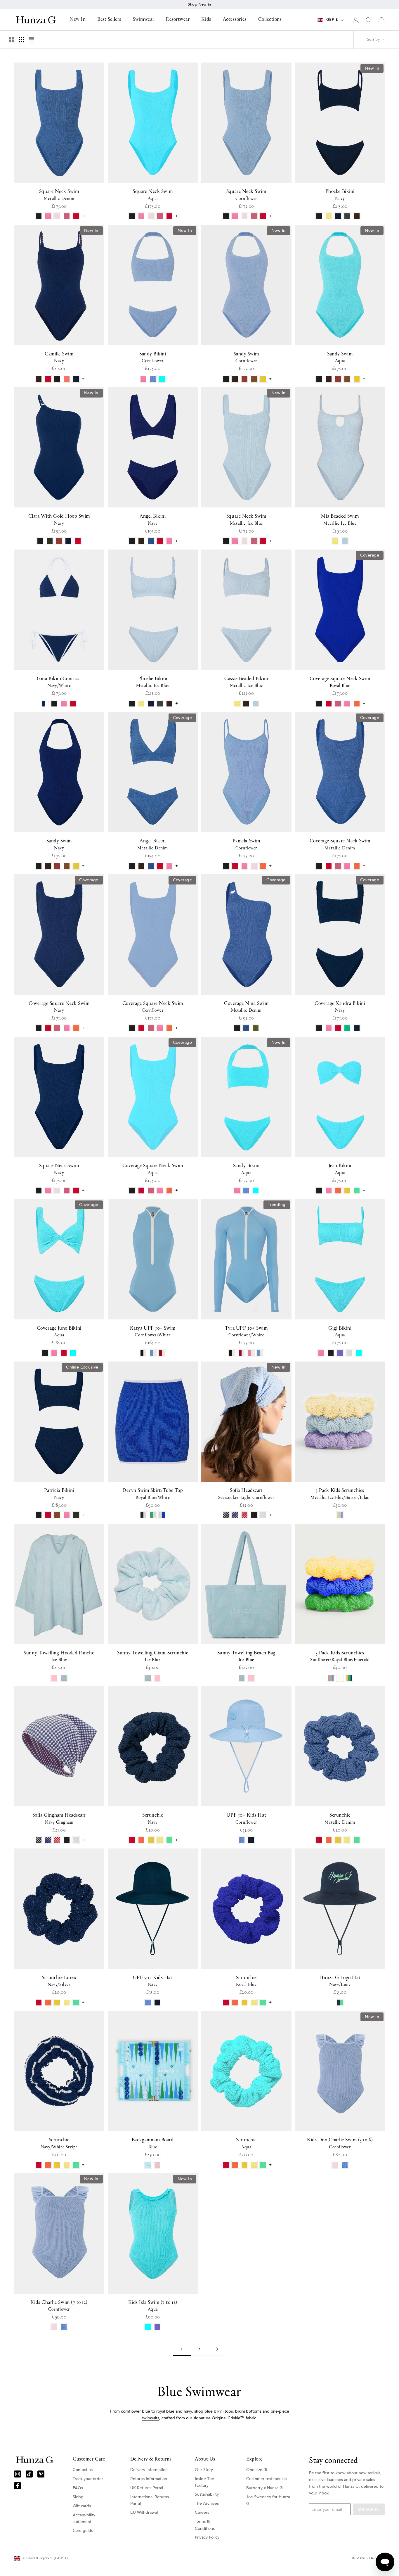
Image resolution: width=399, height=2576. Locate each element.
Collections (270, 20)
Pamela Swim (246, 844)
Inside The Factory (204, 2482)
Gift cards (82, 2506)
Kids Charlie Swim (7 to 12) (59, 2306)
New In (78, 20)
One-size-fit (257, 2470)
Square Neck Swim (59, 195)
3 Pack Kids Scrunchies (340, 1494)
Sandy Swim (246, 357)
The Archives (207, 2503)
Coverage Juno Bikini (59, 1332)
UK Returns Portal (147, 2488)
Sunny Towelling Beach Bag (247, 1656)
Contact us (83, 2470)
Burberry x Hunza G (264, 2488)
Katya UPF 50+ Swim (153, 1332)
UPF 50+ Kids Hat (246, 1819)
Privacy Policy (207, 2537)
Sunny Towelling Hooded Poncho (59, 1656)
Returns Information (149, 2479)
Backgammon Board (153, 2143)
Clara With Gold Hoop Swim (59, 520)
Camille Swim (59, 357)
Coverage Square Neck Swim (340, 682)
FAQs (78, 2488)
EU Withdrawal (144, 2512)
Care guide (83, 2531)
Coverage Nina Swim (246, 1007)
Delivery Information (149, 2470)
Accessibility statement (84, 2518)
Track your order (88, 2479)
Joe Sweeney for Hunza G (268, 2500)
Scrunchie (153, 1819)
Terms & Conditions (205, 2525)
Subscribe (369, 2510)
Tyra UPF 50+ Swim (246, 1332)
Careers (202, 2512)
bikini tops (223, 2411)
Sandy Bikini (153, 357)
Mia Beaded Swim (340, 520)
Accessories (235, 20)
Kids (206, 20)
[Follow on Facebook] (18, 2486)
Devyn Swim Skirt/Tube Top (153, 1494)
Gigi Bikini (340, 1332)
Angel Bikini (153, 520)
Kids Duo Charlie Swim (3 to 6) (340, 2143)
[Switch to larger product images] (11, 40)
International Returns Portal (150, 2500)
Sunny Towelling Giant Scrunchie (153, 1656)
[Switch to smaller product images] (21, 40)
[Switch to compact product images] (31, 40)
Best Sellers (109, 20)
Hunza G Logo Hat (340, 1981)
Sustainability (207, 2494)
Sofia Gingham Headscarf (59, 1819)
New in (205, 4)
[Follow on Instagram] (18, 2474)
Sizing (78, 2497)
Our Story (204, 2470)
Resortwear (178, 20)
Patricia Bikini (59, 1494)
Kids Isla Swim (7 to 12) (153, 2306)
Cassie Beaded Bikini (246, 682)
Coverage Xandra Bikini (340, 1007)
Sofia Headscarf (246, 1494)
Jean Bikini (340, 1169)
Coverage (370, 555)
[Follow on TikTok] (29, 2474)
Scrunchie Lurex (59, 1981)
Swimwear (144, 20)
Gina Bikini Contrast (59, 682)
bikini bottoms (248, 2411)
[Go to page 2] (217, 2349)
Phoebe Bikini (340, 195)
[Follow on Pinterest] (41, 2474)
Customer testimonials (267, 2479)
